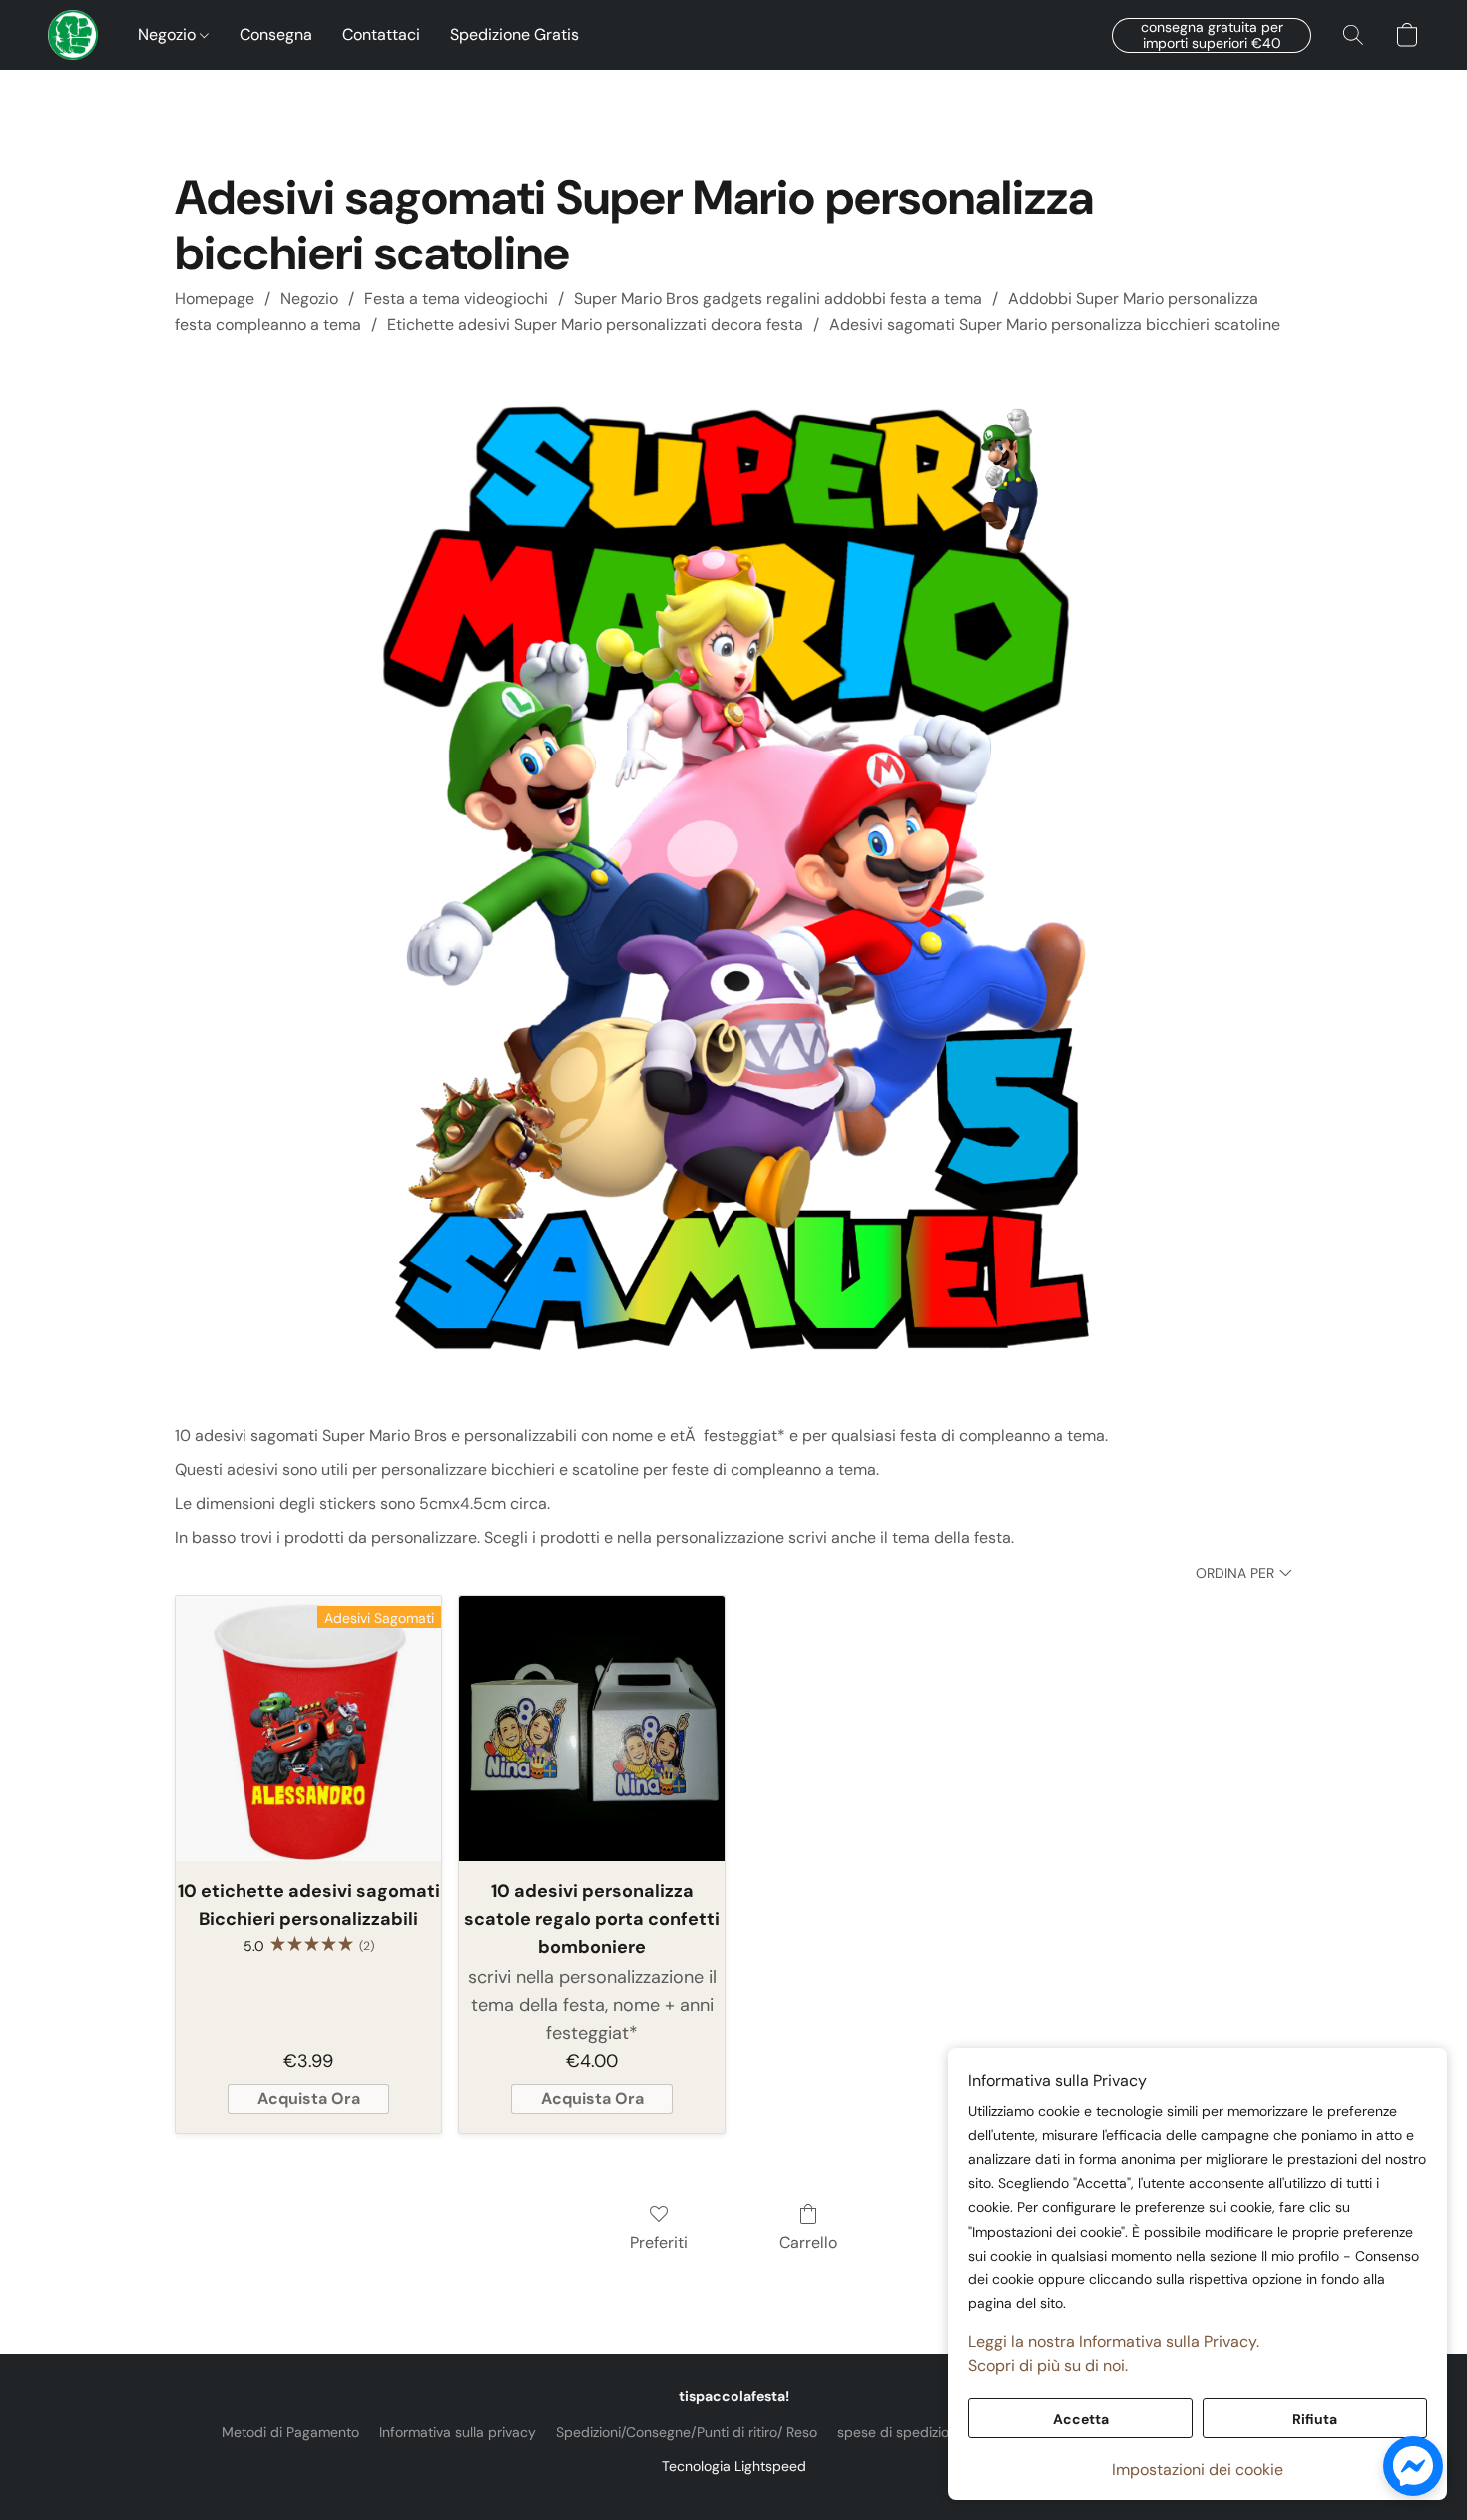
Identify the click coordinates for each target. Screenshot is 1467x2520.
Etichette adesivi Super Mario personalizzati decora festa (595, 325)
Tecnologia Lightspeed (734, 2466)
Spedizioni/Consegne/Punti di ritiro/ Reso (687, 2432)
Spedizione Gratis (514, 34)
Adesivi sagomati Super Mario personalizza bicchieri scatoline (1055, 325)
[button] (73, 35)
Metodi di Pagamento (290, 2432)
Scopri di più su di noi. (1048, 2366)
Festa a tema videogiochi (456, 299)
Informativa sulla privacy (458, 2432)
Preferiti (659, 2242)
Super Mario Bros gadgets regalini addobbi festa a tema (778, 299)
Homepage (215, 299)
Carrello (808, 2242)
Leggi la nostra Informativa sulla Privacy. (1114, 2342)
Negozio (169, 34)
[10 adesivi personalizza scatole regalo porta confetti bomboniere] (592, 1729)
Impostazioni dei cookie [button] (1198, 2470)
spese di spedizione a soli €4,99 (942, 2432)
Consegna (276, 34)
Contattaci (381, 34)
